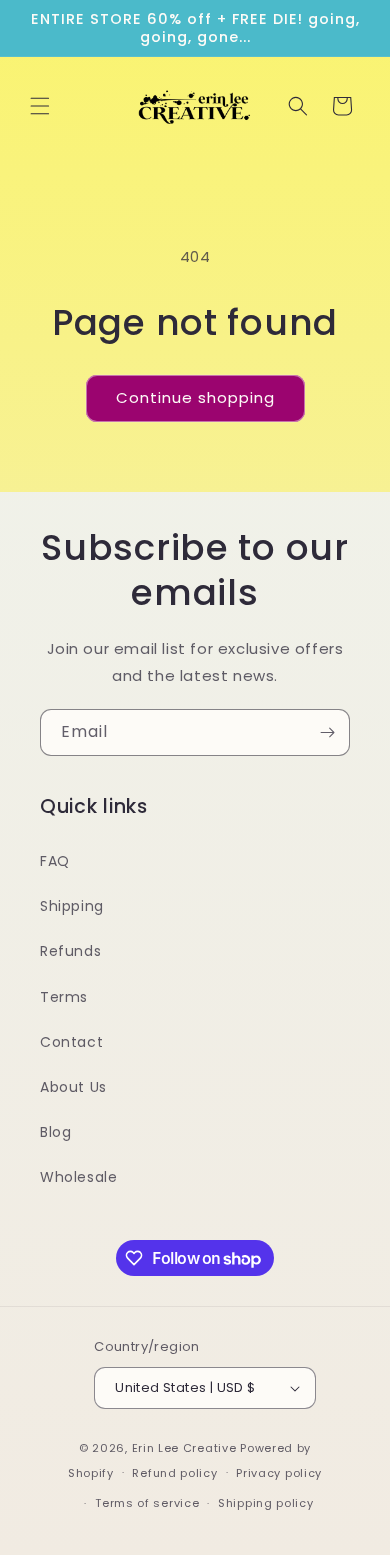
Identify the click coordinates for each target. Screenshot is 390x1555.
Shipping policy (266, 1503)
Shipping (72, 906)
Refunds (70, 951)
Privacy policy (279, 1473)
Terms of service (147, 1503)
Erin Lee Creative (184, 1448)
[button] (40, 106)
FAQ (55, 861)
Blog (55, 1132)
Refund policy (174, 1473)
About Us (73, 1087)
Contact (71, 1042)
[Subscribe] (327, 732)
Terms (64, 997)
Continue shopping (195, 397)
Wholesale (78, 1177)
